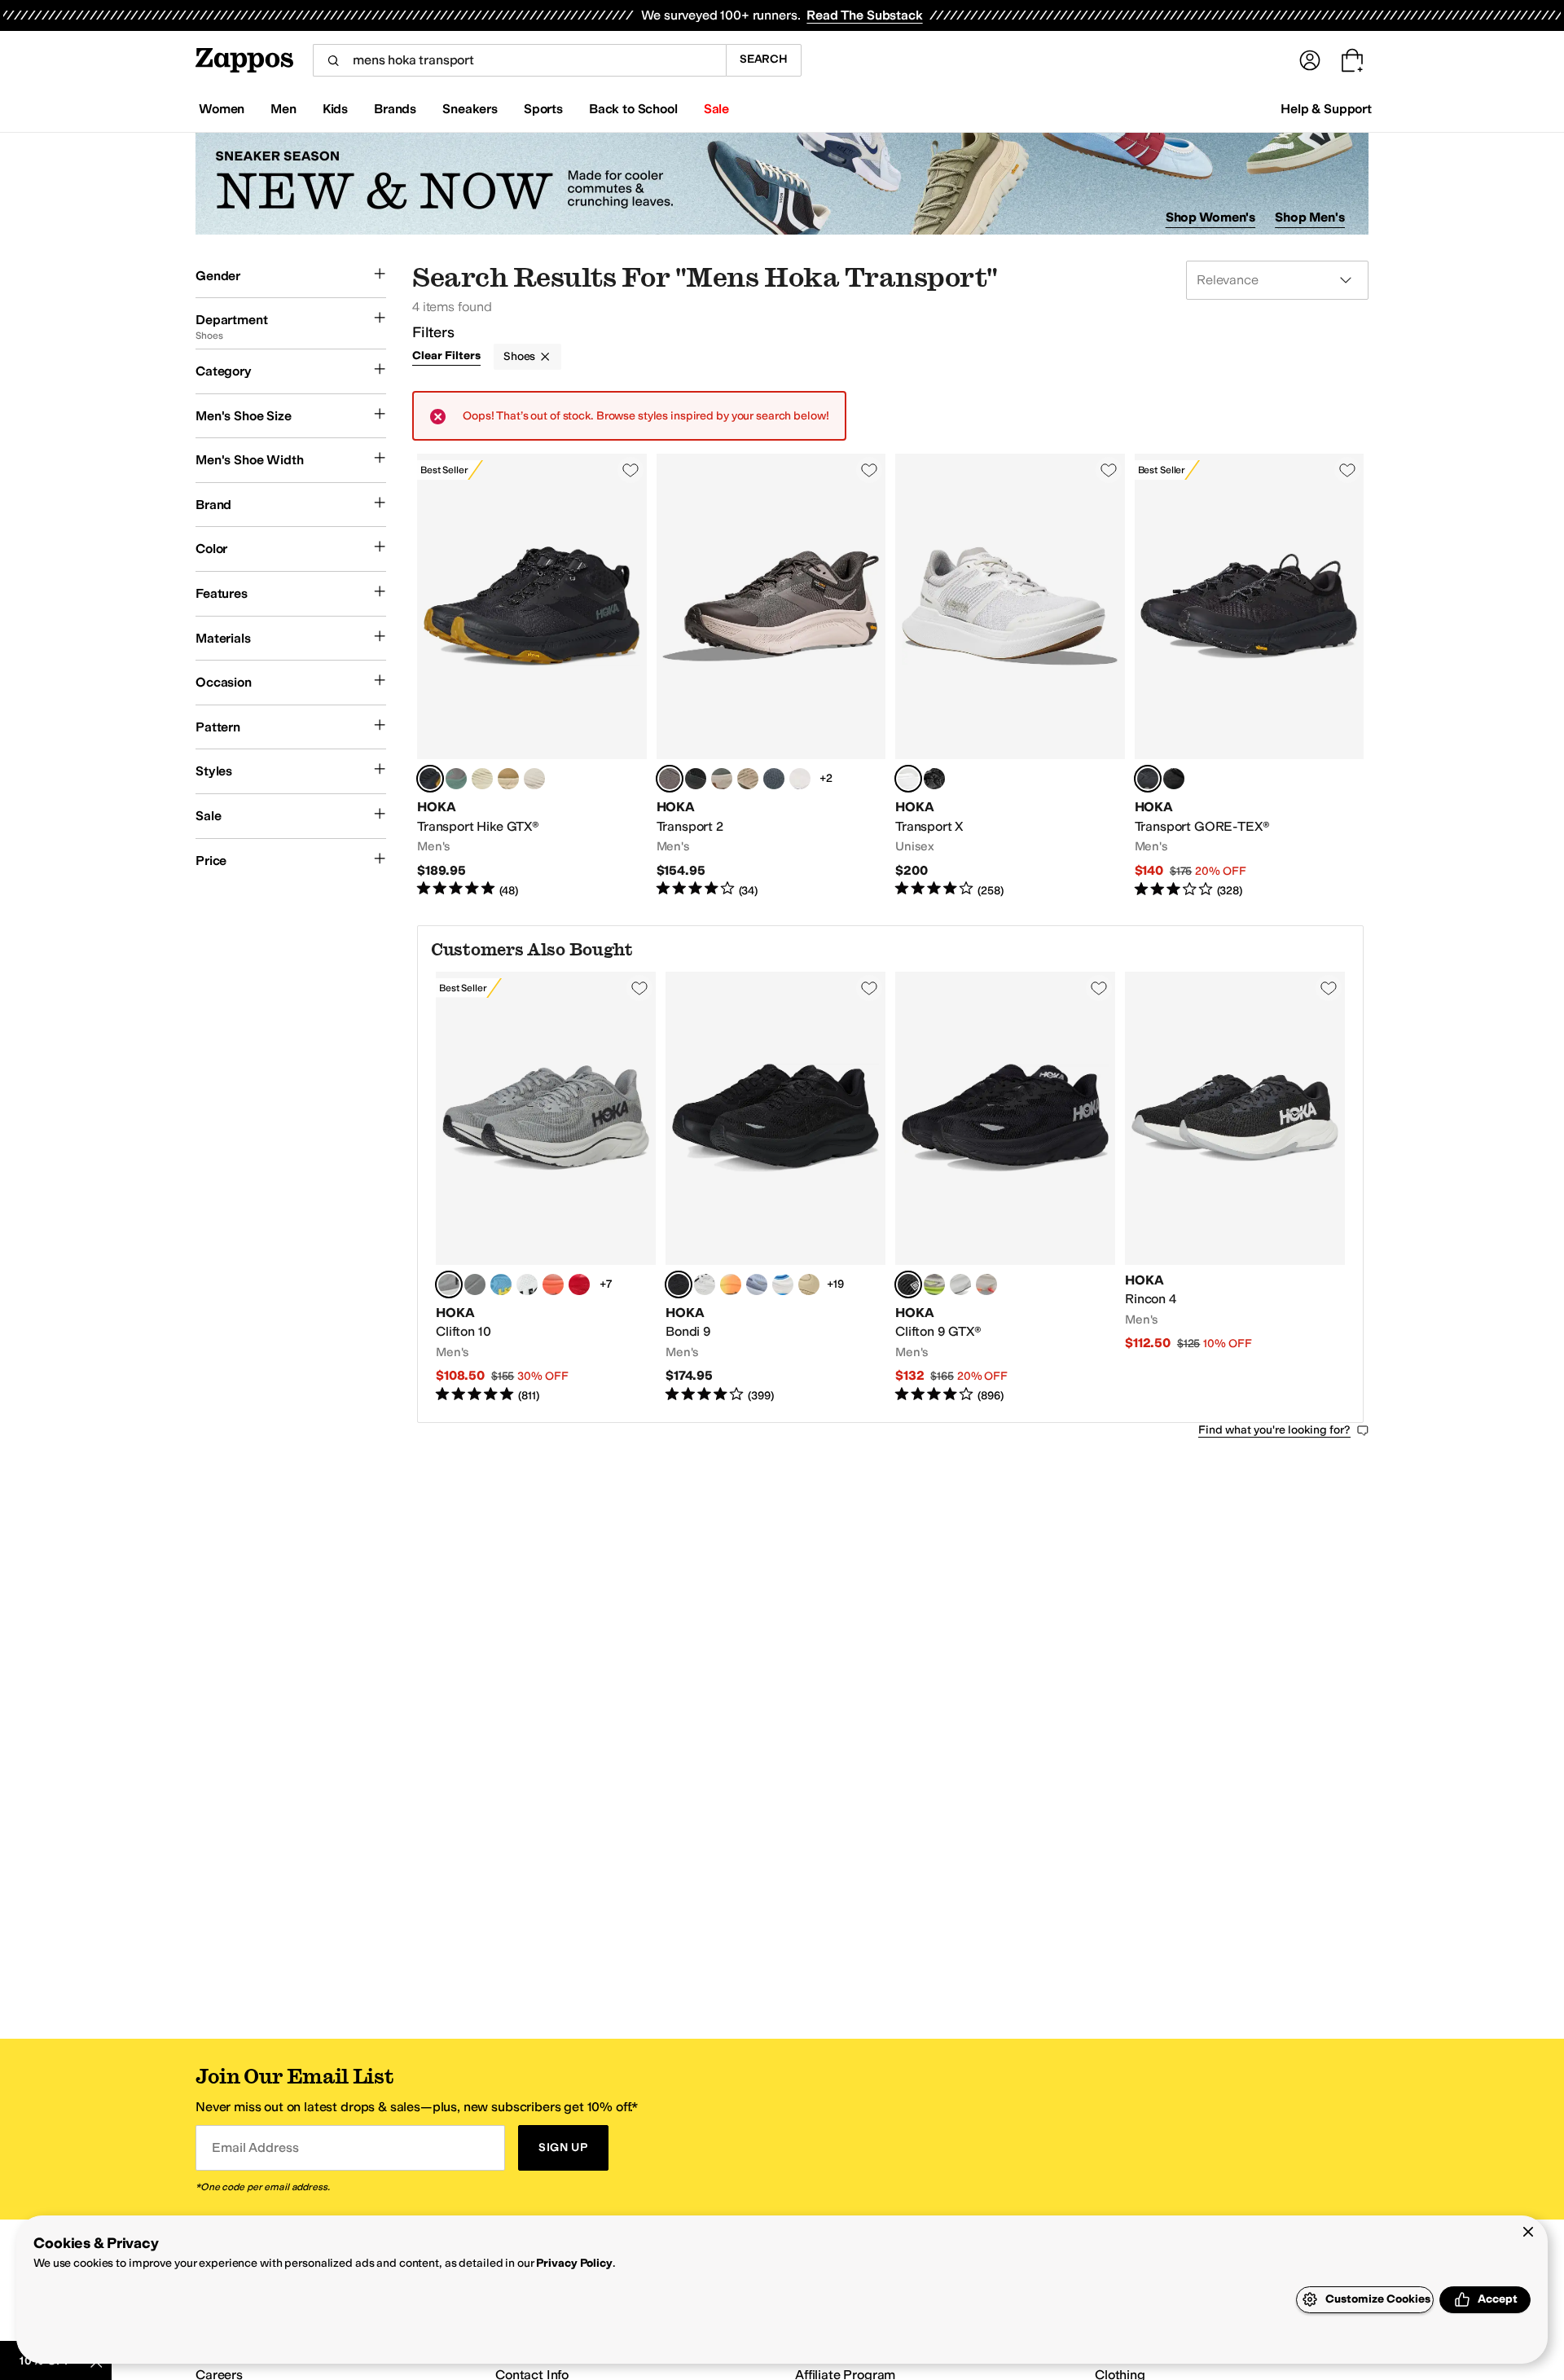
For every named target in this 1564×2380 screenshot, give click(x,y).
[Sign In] (1310, 60)
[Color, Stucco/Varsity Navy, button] (800, 779)
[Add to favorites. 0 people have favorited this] (630, 470)
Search (764, 59)
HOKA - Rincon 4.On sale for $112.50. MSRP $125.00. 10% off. (1235, 1188)
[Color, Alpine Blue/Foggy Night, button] (501, 1284)
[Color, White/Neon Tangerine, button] (731, 1284)
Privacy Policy (574, 2263)
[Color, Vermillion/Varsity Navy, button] (579, 1284)
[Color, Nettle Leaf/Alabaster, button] (534, 779)
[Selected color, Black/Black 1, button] (908, 1284)
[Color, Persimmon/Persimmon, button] (553, 1284)
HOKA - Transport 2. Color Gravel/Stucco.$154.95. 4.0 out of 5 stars (771, 676)
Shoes (519, 356)
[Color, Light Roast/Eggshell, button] (482, 779)
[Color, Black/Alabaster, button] (696, 779)
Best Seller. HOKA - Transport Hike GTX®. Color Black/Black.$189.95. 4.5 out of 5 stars (532, 676)
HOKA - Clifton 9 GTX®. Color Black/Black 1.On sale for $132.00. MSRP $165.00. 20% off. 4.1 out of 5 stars (1005, 1188)
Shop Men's (1310, 217)
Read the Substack (864, 15)
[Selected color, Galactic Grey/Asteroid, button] (449, 1284)
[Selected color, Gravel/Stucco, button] (670, 779)
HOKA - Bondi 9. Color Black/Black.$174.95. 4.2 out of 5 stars (775, 1188)
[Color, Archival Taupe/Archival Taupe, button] (748, 779)
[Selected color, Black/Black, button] (430, 779)
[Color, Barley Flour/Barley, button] (809, 1284)
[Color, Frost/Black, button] (705, 1284)
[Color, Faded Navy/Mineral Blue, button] (774, 779)
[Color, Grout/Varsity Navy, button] (783, 1284)
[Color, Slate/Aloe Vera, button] (934, 1284)
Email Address (255, 2147)
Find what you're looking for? (1274, 1430)
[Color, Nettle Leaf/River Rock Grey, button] (722, 779)
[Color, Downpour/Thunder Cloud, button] (757, 1284)
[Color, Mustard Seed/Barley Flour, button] (508, 779)
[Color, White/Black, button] (527, 1284)
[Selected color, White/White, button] (908, 779)
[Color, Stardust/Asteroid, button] (475, 1284)
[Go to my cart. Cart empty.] (1352, 60)
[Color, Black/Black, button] (934, 779)
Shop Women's (1211, 217)
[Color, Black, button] (1174, 779)
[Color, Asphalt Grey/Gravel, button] (986, 1284)
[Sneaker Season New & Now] (782, 184)
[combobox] (519, 60)
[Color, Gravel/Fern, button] (456, 779)
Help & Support (1326, 109)
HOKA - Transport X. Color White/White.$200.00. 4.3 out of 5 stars (1010, 676)
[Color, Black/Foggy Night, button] (960, 1284)
